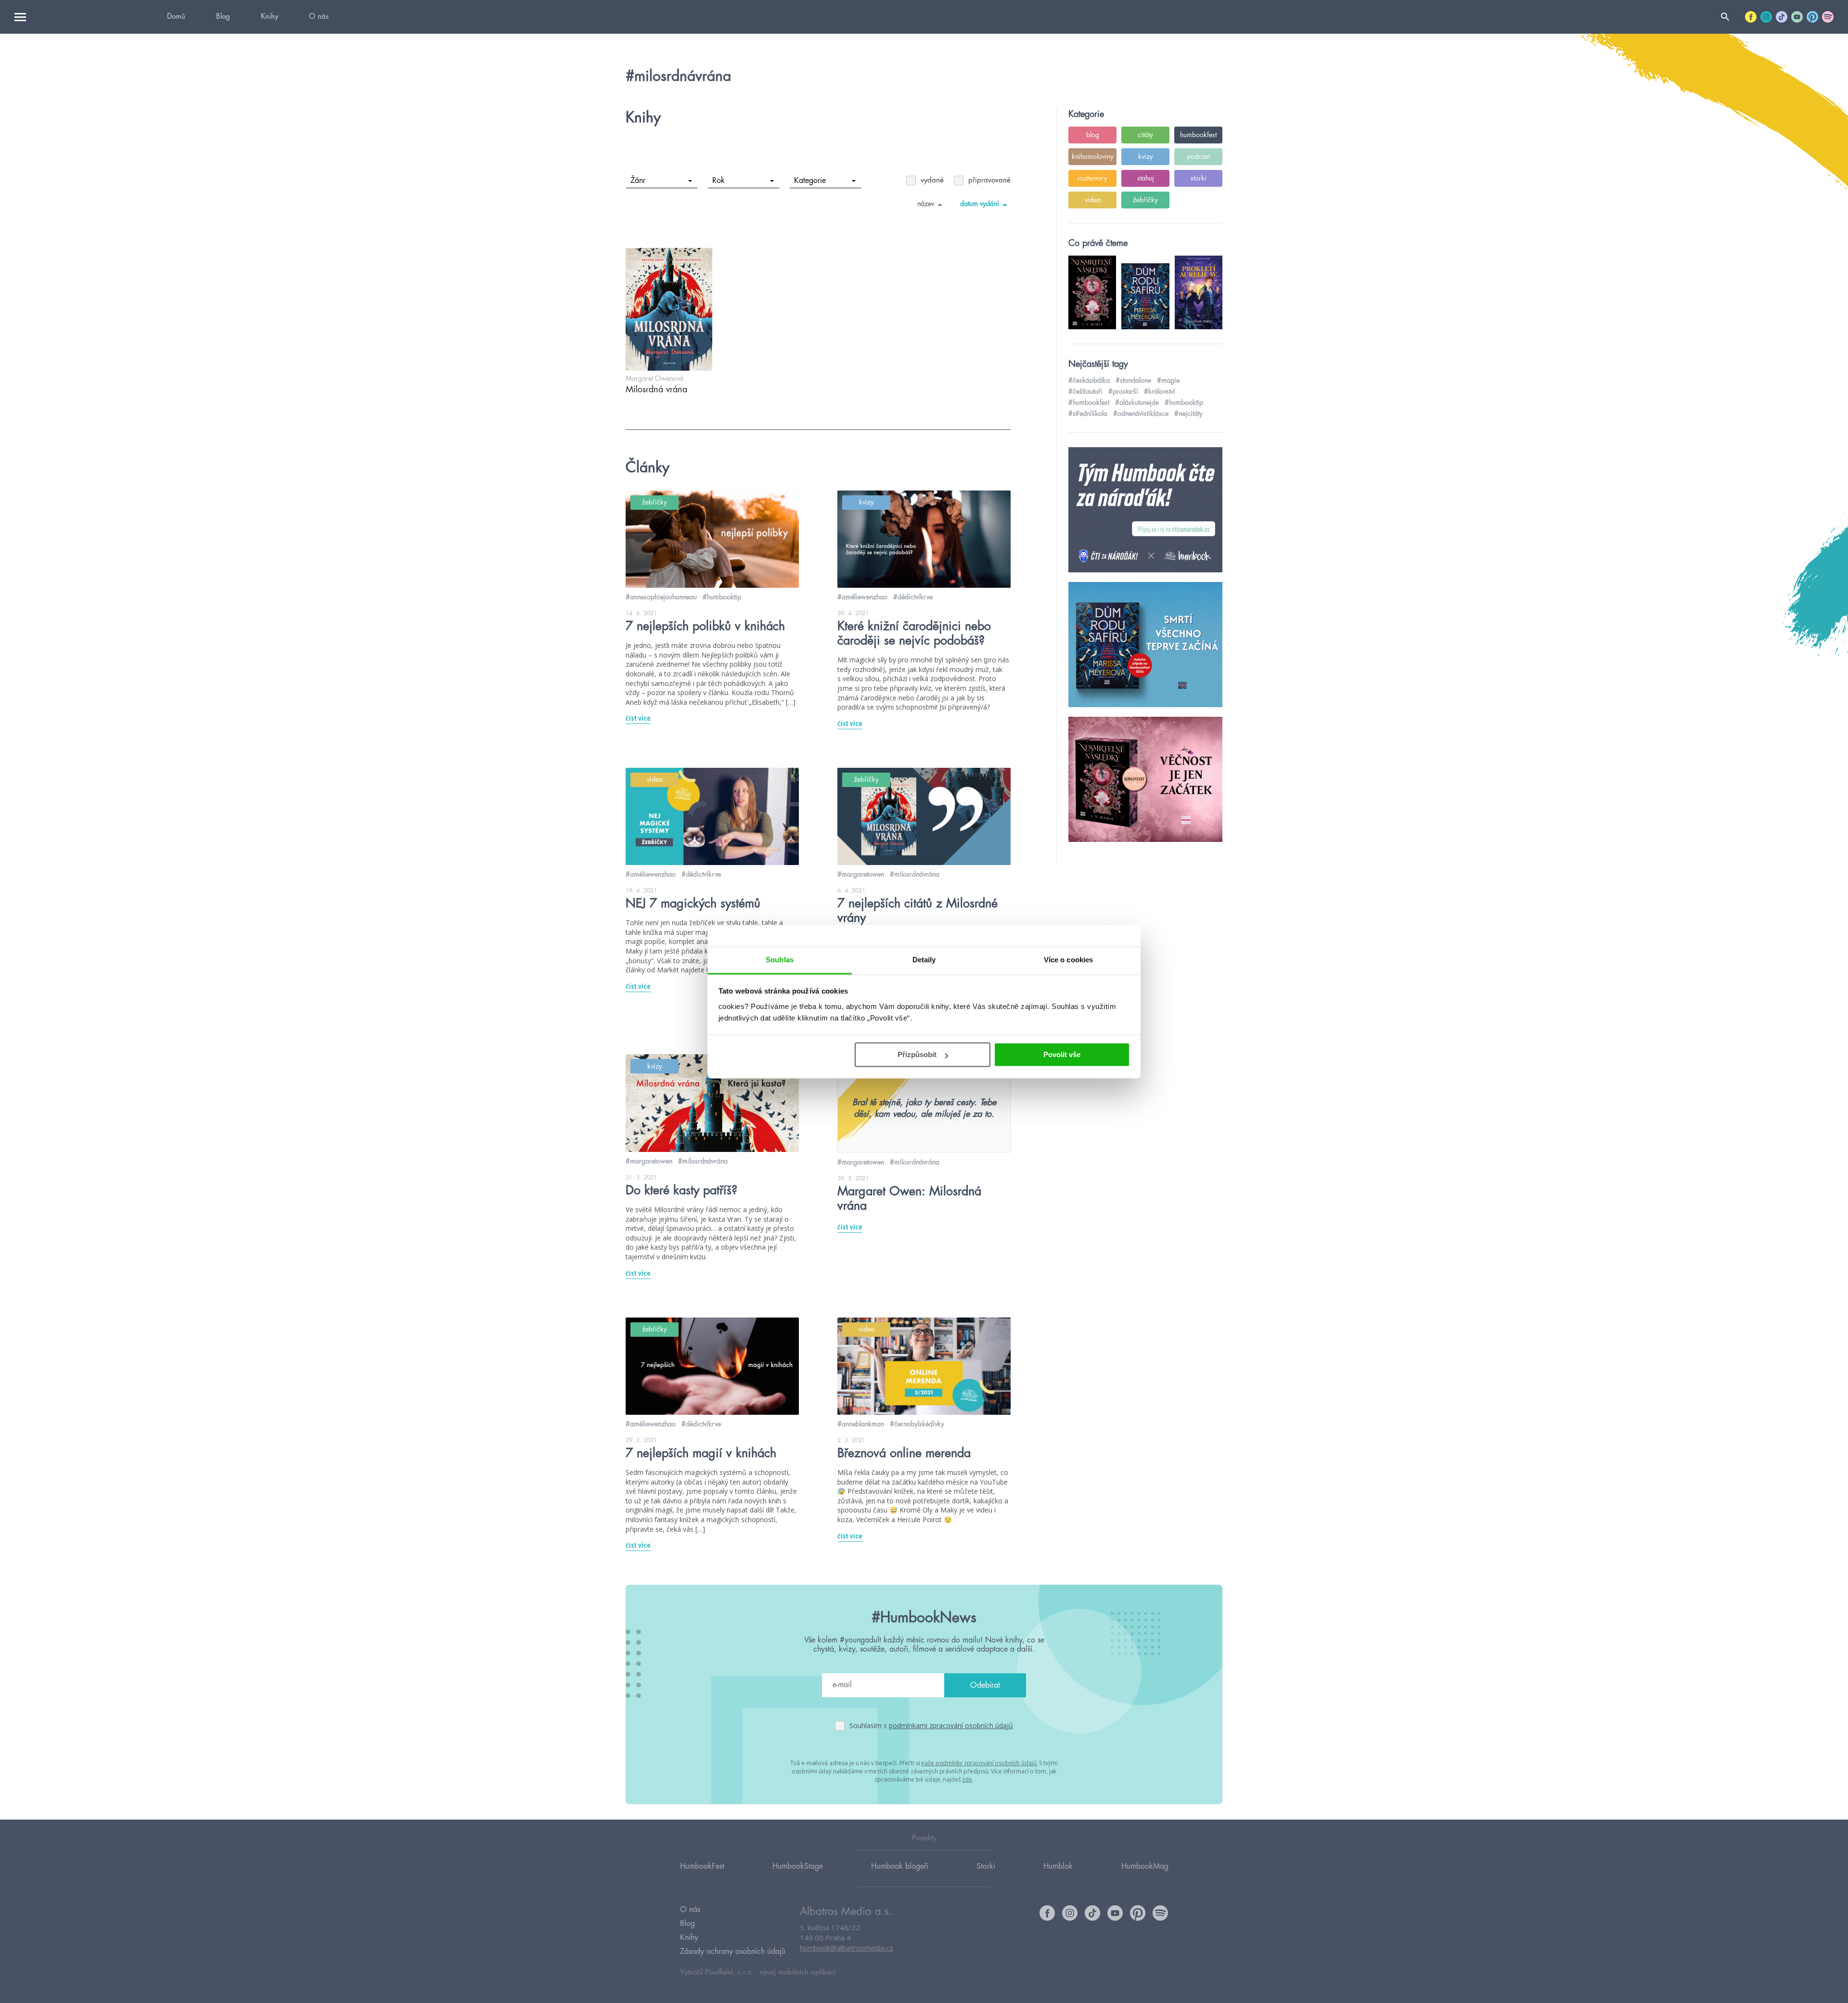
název (926, 204)
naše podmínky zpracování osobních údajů (979, 1763)
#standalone (1133, 380)
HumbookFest (702, 1866)
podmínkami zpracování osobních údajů (951, 1725)
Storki (986, 1866)
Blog (223, 17)
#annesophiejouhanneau (661, 597)
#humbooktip (722, 597)
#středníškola (1088, 414)
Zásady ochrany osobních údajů (733, 1951)
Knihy (269, 17)
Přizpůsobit (917, 1054)
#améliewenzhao (862, 597)
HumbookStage (798, 1866)
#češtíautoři (1085, 391)
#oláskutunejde (1137, 402)
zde (967, 1779)
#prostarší (1123, 391)
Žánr (638, 181)
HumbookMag (1145, 1866)
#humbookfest (1089, 402)
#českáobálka (1089, 380)
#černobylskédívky (917, 1424)
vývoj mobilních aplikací (798, 1972)
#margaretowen (861, 874)
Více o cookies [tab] (1068, 960)
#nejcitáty (1188, 414)
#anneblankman (861, 1424)
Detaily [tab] (924, 960)
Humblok (1058, 1866)
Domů (176, 17)
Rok (719, 181)
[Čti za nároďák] (1145, 510)
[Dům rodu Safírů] (1145, 645)
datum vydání (980, 204)
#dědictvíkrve (913, 597)
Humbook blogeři (900, 1866)
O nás (319, 17)
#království (1160, 391)
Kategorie (810, 181)
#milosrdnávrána (915, 874)
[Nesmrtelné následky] (1145, 780)
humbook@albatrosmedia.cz (847, 1948)
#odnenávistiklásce (1141, 414)
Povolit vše (1062, 1054)
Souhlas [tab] (780, 960)
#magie (1168, 380)
